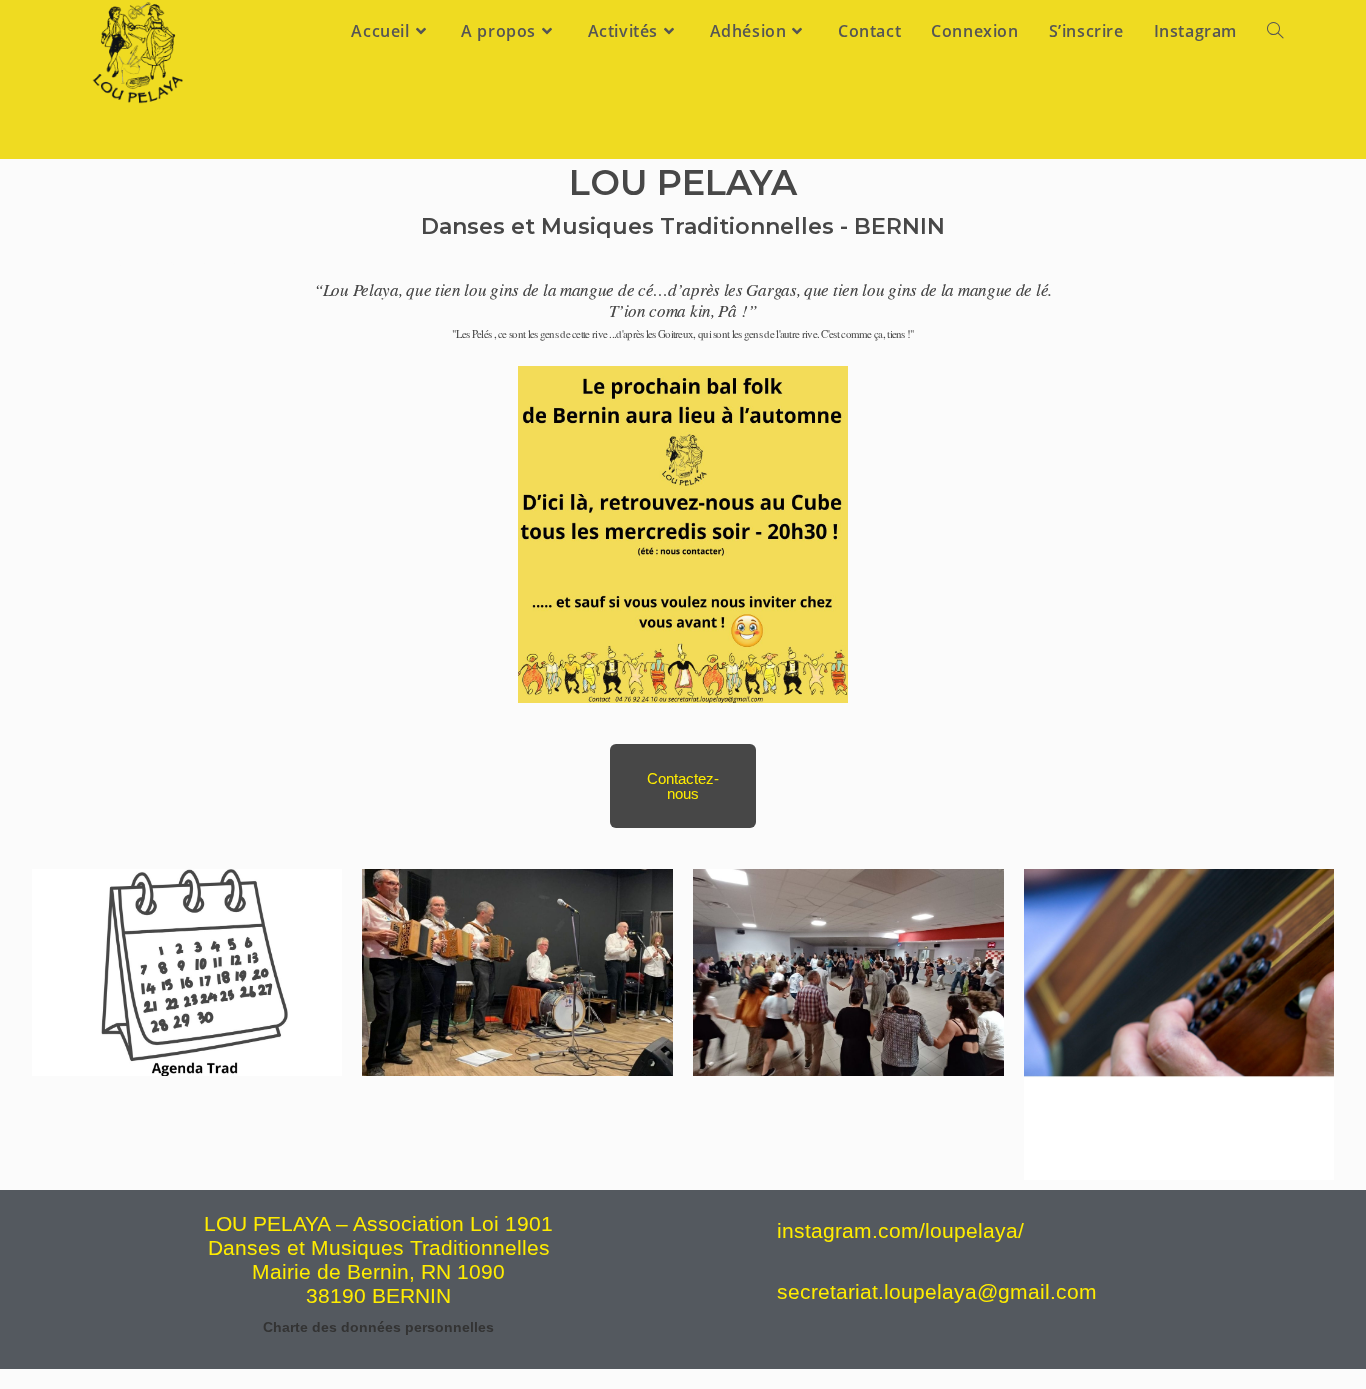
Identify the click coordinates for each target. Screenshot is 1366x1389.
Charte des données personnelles (378, 1327)
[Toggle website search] (1275, 31)
